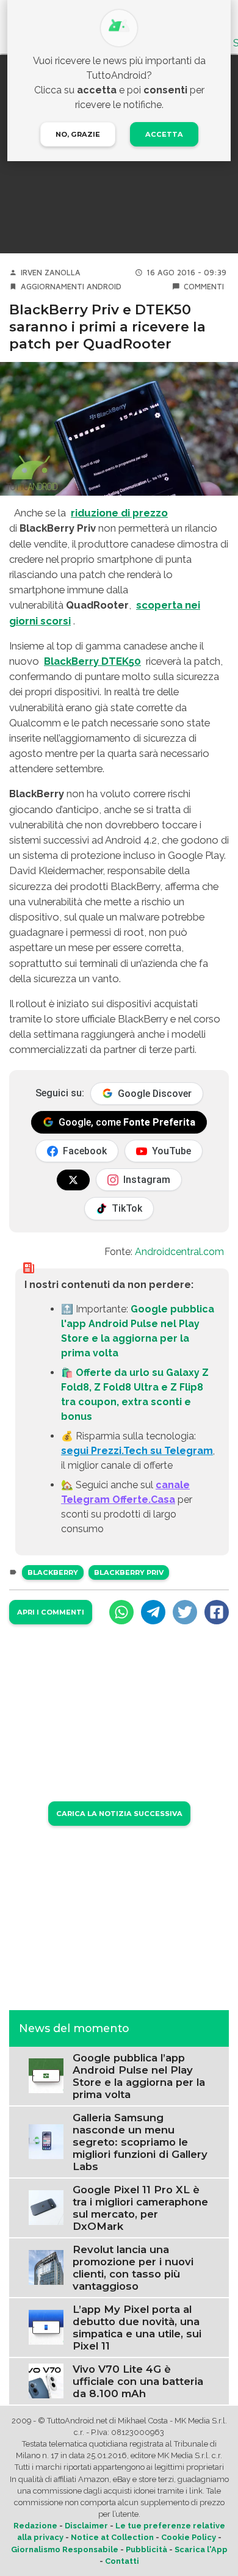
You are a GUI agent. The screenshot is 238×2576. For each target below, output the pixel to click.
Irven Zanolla (51, 273)
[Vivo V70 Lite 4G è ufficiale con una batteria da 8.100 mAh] (46, 2380)
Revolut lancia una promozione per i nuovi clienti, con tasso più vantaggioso (133, 2268)
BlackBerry (53, 1572)
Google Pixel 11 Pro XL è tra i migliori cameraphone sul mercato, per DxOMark (140, 2208)
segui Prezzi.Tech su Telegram (137, 1451)
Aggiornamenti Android (71, 287)
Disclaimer (86, 2526)
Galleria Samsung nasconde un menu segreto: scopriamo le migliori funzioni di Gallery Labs (140, 2142)
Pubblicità (146, 2549)
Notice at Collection (112, 2537)
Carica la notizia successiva (119, 1814)
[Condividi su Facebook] (217, 1612)
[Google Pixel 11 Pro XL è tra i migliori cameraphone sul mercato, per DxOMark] (46, 2207)
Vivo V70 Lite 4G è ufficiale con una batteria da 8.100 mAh (138, 2381)
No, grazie (78, 134)
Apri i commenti (51, 1612)
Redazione (35, 2526)
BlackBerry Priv (129, 1572)
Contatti (122, 2561)
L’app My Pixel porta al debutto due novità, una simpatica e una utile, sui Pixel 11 (137, 2328)
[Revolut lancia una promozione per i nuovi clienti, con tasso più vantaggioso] (46, 2267)
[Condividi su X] (185, 1612)
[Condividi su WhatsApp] (121, 1612)
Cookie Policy (189, 2537)
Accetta (164, 134)
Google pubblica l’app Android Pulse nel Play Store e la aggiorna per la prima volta (139, 2076)
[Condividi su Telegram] (153, 1612)
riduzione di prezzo (119, 513)
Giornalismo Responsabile (65, 2549)
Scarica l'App (201, 2549)
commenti (204, 287)
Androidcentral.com (179, 1252)
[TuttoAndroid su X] (73, 1180)
